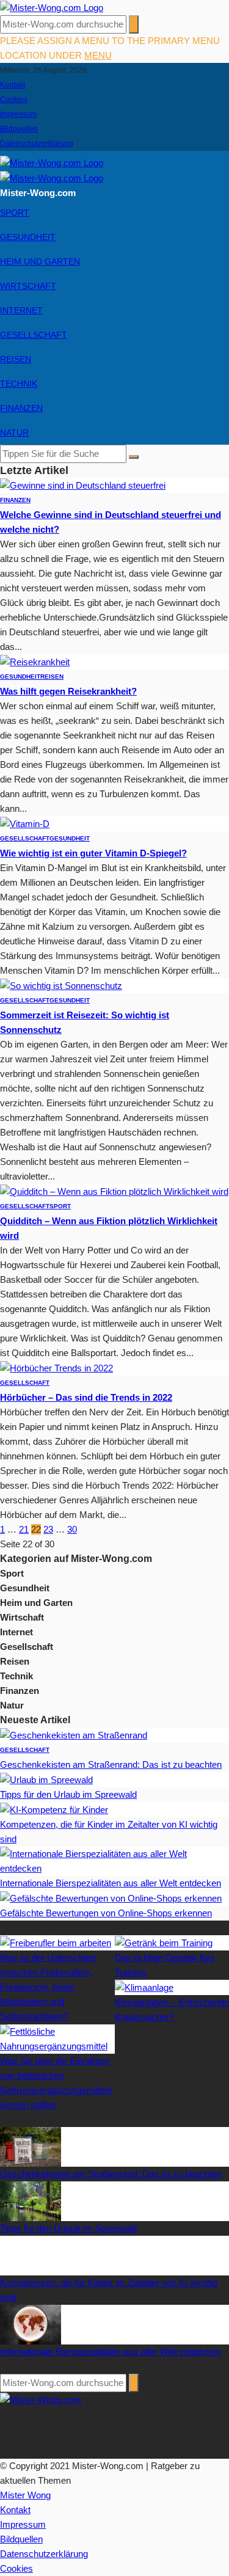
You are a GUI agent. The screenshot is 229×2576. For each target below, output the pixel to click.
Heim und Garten (40, 261)
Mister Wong (25, 2495)
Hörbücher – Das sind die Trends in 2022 (86, 1397)
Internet (21, 310)
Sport (15, 213)
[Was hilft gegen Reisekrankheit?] (35, 661)
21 (24, 1529)
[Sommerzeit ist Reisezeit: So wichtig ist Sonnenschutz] (61, 985)
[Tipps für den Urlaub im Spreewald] (46, 1779)
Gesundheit (28, 237)
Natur (14, 432)
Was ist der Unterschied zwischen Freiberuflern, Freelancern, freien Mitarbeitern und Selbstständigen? (48, 1987)
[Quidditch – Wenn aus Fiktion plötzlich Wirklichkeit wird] (114, 1191)
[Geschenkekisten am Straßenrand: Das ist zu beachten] (74, 1735)
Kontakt (13, 85)
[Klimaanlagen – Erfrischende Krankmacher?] (144, 1987)
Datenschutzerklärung (37, 144)
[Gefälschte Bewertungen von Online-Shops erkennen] (111, 1898)
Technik (19, 384)
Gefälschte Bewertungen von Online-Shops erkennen (106, 1913)
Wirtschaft (28, 286)
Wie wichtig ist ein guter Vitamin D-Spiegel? (93, 853)
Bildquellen (19, 129)
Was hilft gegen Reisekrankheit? (68, 691)
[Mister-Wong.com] (52, 7)
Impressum (18, 114)
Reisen (16, 359)
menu (98, 55)
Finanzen (21, 408)
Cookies (14, 100)
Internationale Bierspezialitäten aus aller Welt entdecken (111, 1883)
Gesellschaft (34, 335)
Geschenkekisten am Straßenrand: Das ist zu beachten (111, 1764)
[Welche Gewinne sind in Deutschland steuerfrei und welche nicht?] (83, 485)
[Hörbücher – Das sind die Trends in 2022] (56, 1367)
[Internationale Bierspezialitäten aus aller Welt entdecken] (114, 1860)
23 (48, 1529)
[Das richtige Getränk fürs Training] (164, 1942)
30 (72, 1529)
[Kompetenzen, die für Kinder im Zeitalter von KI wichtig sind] (54, 1809)
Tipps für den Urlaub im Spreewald (68, 1794)
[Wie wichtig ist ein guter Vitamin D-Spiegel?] (25, 823)
